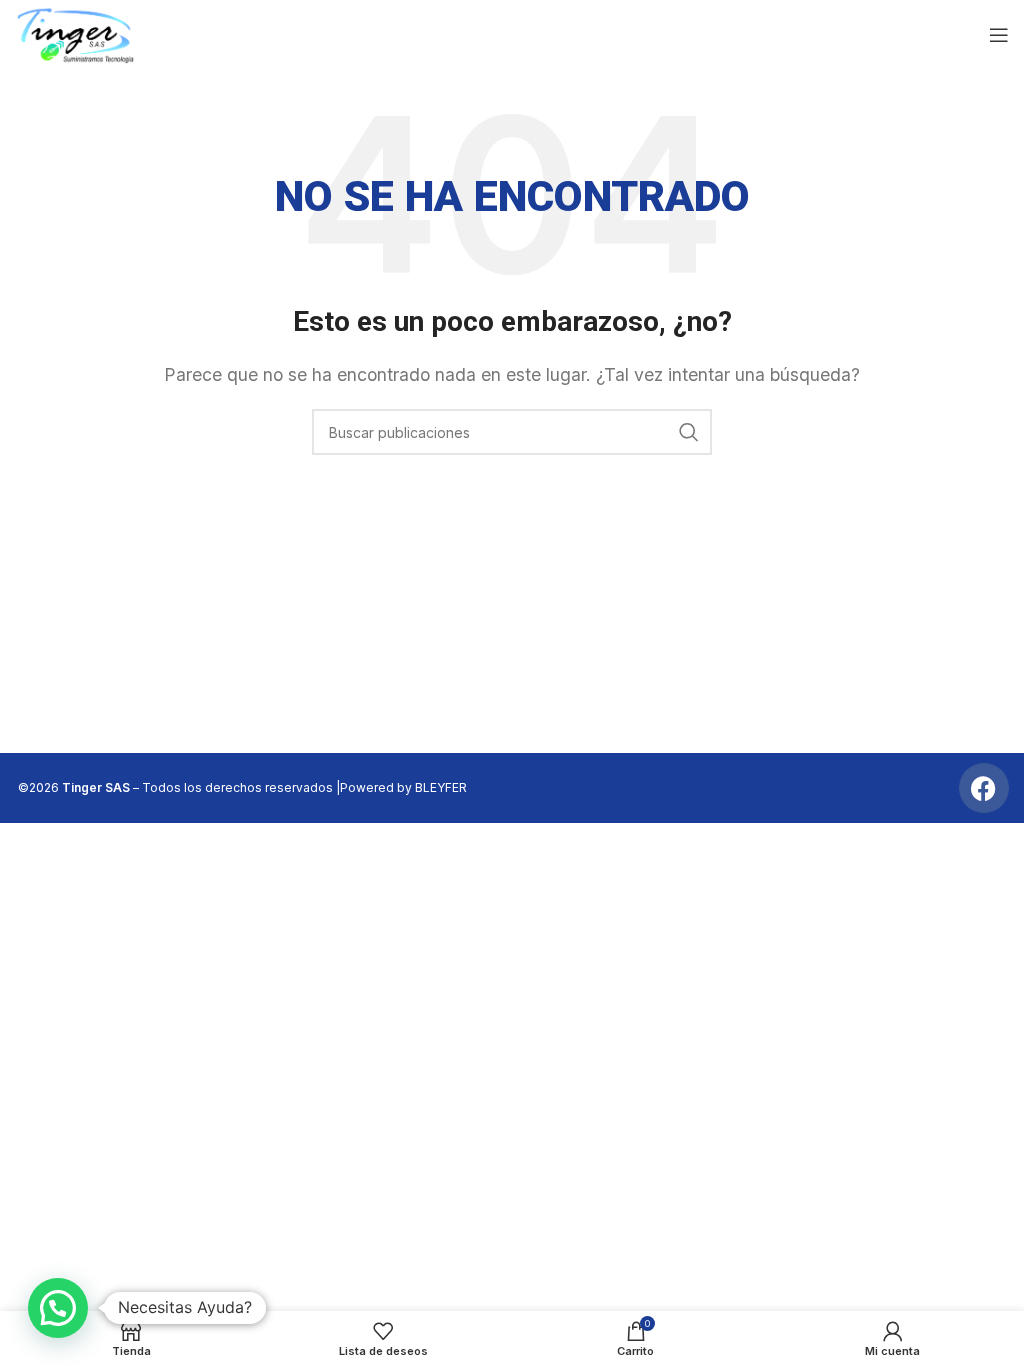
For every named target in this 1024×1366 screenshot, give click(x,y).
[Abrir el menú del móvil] (999, 35)
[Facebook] (984, 788)
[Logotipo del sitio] (75, 33)
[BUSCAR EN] (689, 432)
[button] (58, 1308)
